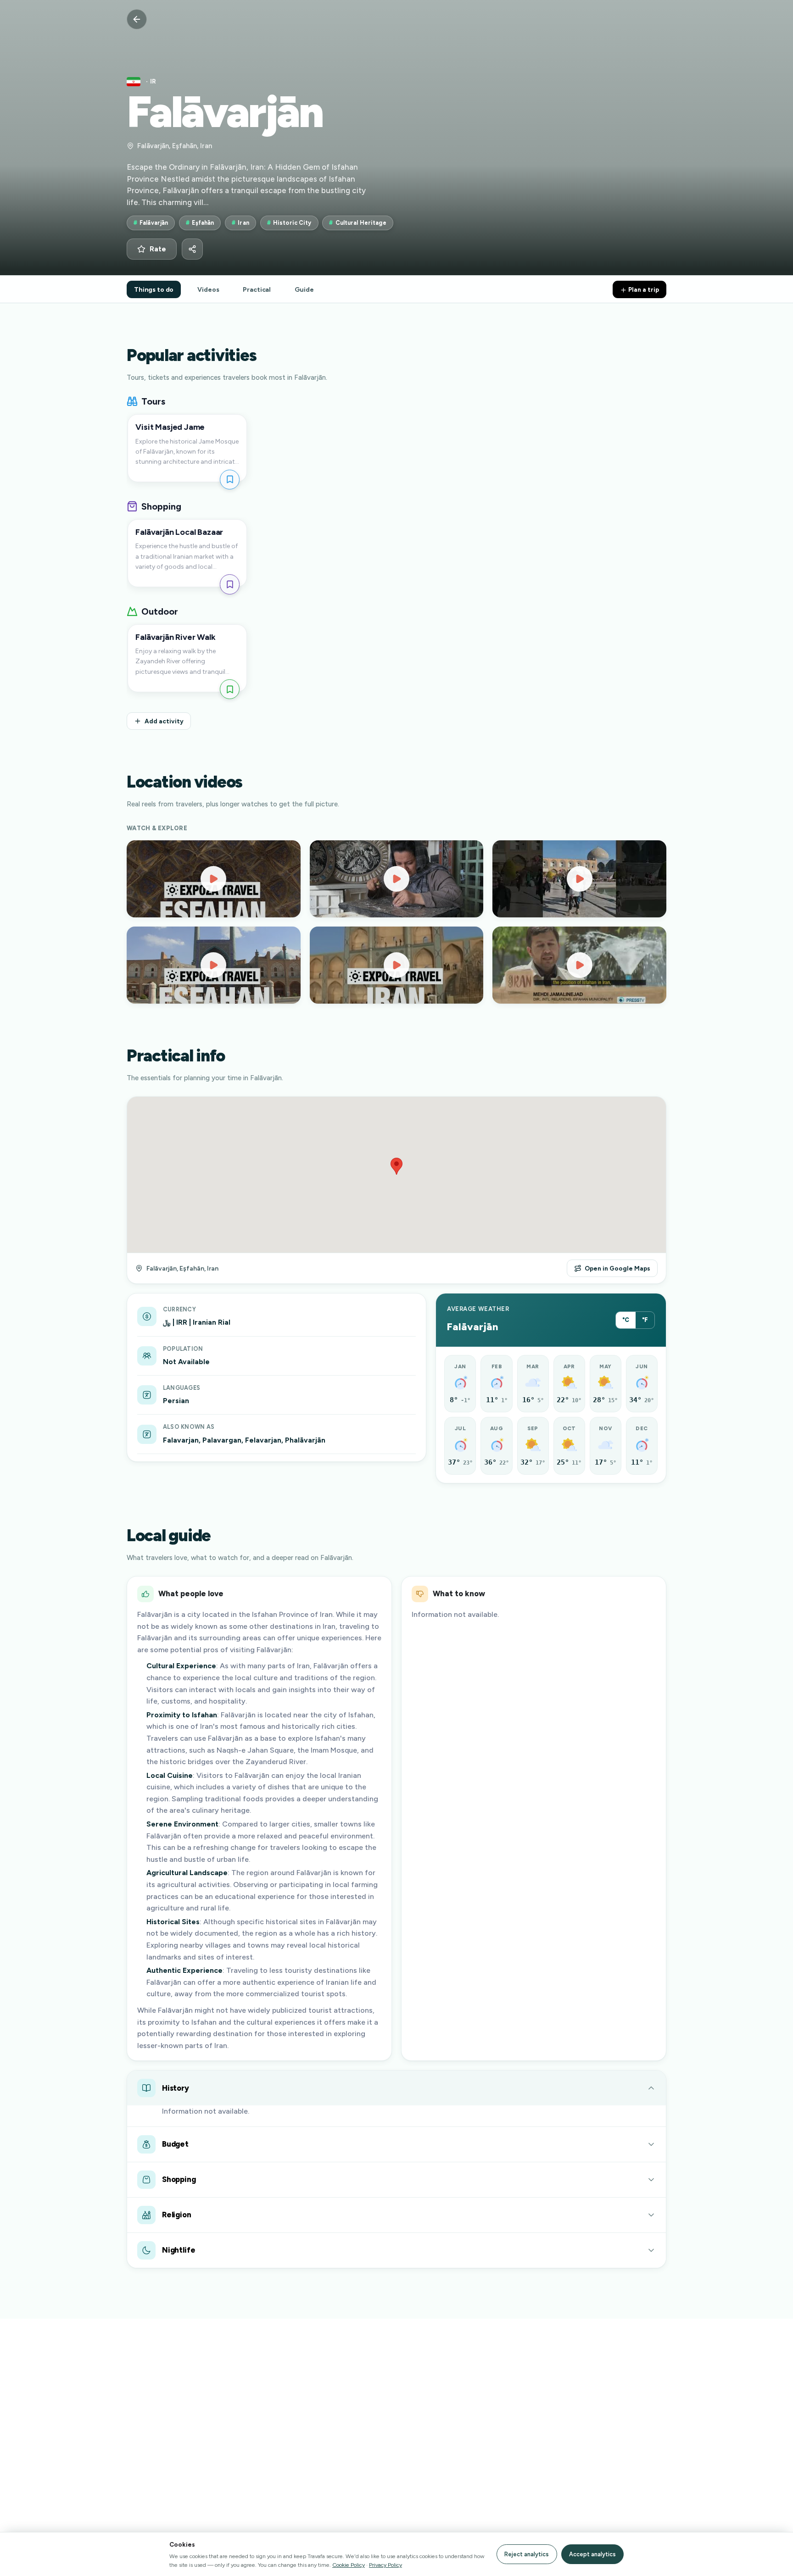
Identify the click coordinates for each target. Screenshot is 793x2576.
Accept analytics (592, 2554)
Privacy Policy (385, 2565)
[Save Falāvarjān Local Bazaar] (230, 584)
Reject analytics (527, 2554)
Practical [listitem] (257, 289)
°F (645, 1320)
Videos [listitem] (208, 289)
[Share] (192, 249)
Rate (158, 249)
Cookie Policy (349, 2565)
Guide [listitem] (304, 289)
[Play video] (214, 879)
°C (626, 1320)
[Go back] (137, 19)
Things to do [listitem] (154, 289)
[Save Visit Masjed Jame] (230, 480)
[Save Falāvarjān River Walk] (230, 689)
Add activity (164, 721)
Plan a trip (643, 289)
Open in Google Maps (617, 1268)
